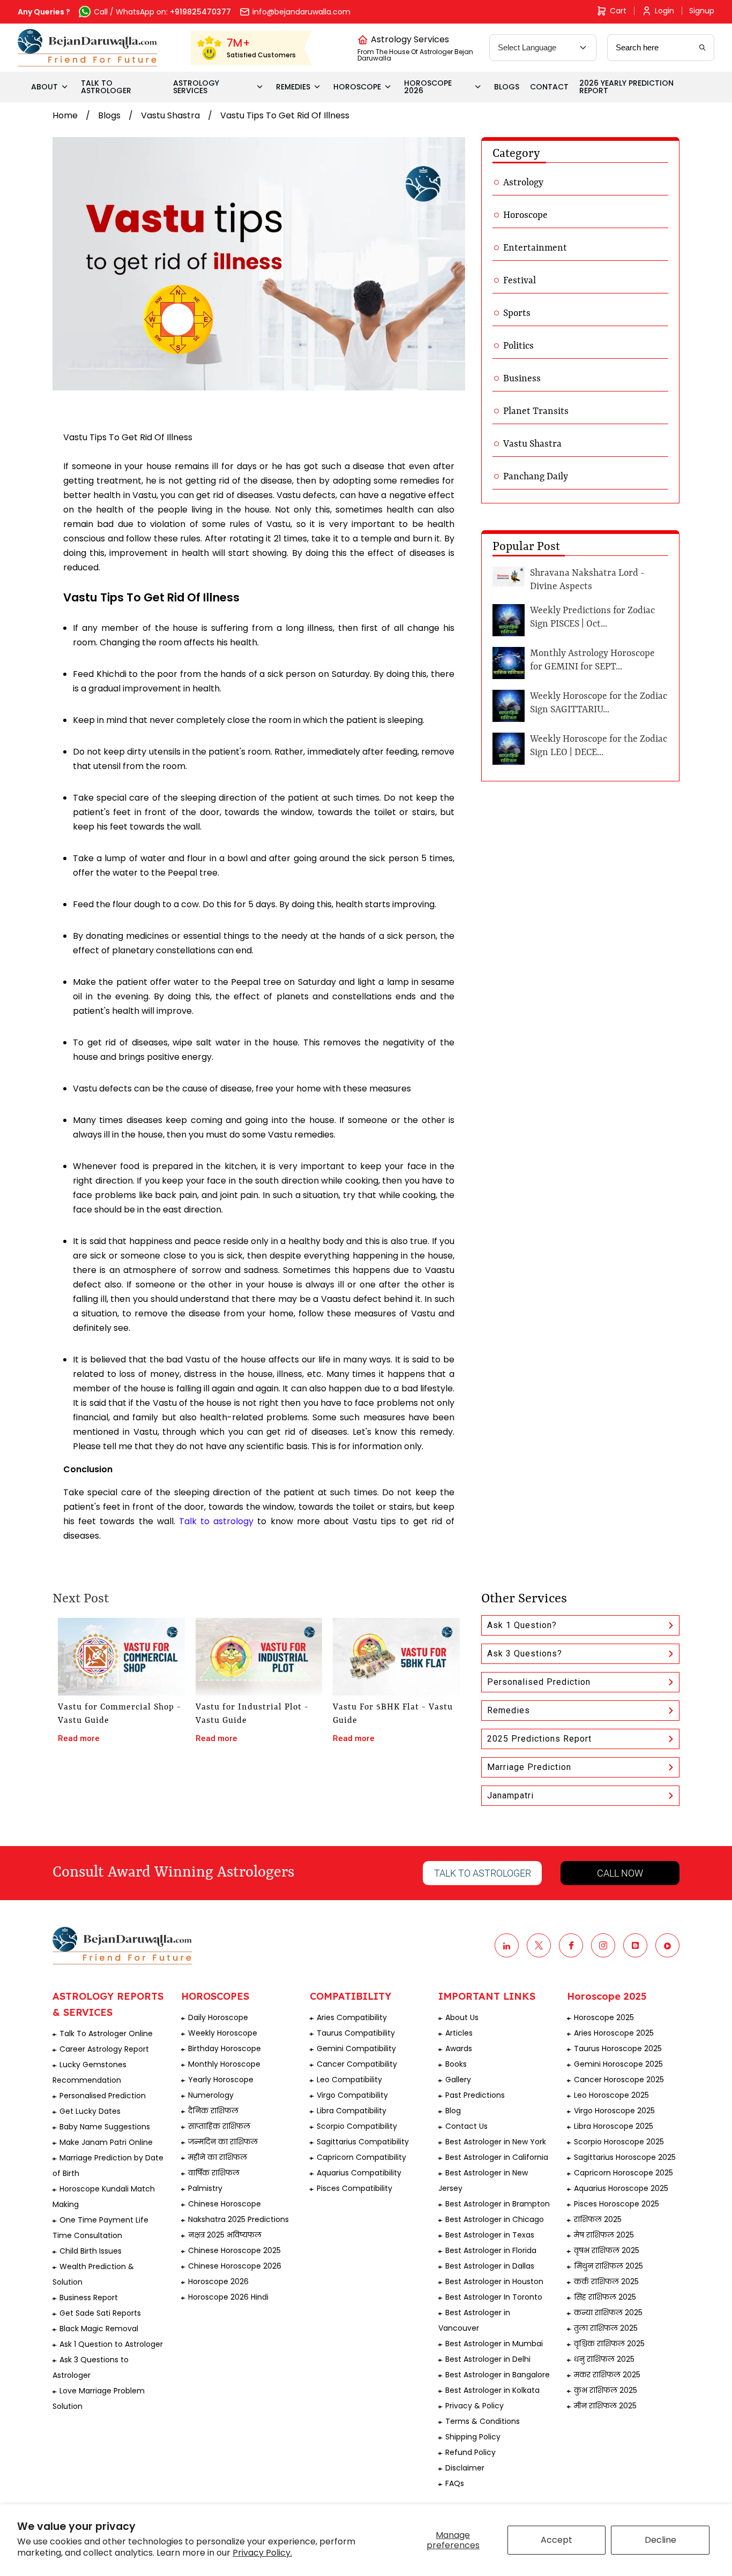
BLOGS (507, 87)
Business (522, 379)
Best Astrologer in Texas (490, 2235)
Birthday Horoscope (225, 2048)
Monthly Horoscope (224, 2064)
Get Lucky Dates (90, 2111)
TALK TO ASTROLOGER (106, 87)
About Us (462, 2017)
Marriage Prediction (529, 1767)
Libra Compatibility (352, 2111)
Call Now (620, 1873)
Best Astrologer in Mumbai (494, 2344)
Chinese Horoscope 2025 (234, 2250)
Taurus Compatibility (356, 2033)
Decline (660, 2540)
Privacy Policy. (262, 2553)
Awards (459, 2048)
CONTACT (549, 87)
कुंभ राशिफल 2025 (606, 2390)
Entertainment (535, 248)
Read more (79, 1738)
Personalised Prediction (539, 1682)
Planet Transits (536, 411)
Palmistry (205, 2188)
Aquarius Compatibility (359, 2173)
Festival (520, 281)
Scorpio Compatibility (357, 2126)
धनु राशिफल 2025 (604, 2359)
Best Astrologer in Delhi (488, 2359)
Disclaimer (465, 2468)
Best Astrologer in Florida (491, 2250)
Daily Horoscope (218, 2017)
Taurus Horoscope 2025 (618, 2048)
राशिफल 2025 (598, 2219)
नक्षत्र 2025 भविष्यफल (225, 2235)
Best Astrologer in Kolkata (492, 2390)
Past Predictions (475, 2095)
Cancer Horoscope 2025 (619, 2080)
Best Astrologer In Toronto (494, 2297)
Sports (517, 313)
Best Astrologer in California (497, 2157)
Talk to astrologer (483, 1873)
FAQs (455, 2483)
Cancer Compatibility (357, 2064)
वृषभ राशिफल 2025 (607, 2250)
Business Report (89, 2298)
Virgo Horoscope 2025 (614, 2111)
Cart (618, 11)
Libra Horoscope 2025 (614, 2126)
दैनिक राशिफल (213, 2111)
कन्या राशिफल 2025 (608, 2313)
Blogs (109, 115)
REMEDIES (293, 87)
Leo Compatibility (349, 2080)
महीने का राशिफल (218, 2157)
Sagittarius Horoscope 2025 (625, 2157)
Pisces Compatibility (354, 2188)
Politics (518, 346)
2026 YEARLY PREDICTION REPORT (626, 87)
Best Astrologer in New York (496, 2142)
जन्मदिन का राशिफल (223, 2142)
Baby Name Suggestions (105, 2127)
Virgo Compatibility (352, 2095)
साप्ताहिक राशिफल (219, 2126)
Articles (459, 2033)
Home (65, 115)
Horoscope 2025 (604, 2017)
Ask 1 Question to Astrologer (111, 2344)
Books (456, 2064)
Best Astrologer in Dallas (490, 2266)
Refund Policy (470, 2452)
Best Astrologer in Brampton (498, 2204)
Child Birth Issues (91, 2251)
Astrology (523, 183)
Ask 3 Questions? (525, 1654)
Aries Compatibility (352, 2017)
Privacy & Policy (475, 2406)
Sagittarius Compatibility (363, 2142)
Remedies (509, 1710)
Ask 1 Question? (522, 1625)
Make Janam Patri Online (106, 2142)
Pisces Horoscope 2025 (617, 2204)
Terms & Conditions (483, 2421)
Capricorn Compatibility (361, 2157)
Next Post (81, 1599)
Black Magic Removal (99, 2329)
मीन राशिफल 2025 (605, 2406)
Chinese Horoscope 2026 (235, 2266)
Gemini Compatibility (356, 2048)
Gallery (458, 2080)
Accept (557, 2540)
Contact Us (466, 2126)
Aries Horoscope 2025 (614, 2033)
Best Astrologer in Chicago (495, 2219)
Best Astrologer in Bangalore (498, 2375)
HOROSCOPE (357, 87)
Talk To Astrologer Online (106, 2033)
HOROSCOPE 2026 (428, 87)
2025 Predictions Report (539, 1739)
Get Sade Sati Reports (100, 2313)
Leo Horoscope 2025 (611, 2095)
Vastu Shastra (170, 115)
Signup (702, 11)
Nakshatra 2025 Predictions (238, 2219)
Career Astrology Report (104, 2049)
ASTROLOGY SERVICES (196, 87)
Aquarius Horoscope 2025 (621, 2188)
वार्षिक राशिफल (214, 2173)
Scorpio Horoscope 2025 (619, 2142)
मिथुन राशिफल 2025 (608, 2266)
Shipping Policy (473, 2437)
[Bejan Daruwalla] (88, 48)
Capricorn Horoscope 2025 (623, 2173)
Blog (453, 2111)
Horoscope (525, 215)
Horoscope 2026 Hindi (228, 2297)
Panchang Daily (536, 477)
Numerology (211, 2095)
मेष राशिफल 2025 (604, 2235)
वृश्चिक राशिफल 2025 (609, 2344)
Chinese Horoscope (225, 2204)
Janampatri (510, 1795)
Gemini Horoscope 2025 (618, 2064)
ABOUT (44, 87)
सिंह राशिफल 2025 (605, 2297)
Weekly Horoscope (223, 2033)
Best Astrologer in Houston (494, 2281)
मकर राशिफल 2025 (607, 2375)
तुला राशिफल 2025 (606, 2328)
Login (664, 11)
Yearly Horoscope (221, 2080)
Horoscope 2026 (218, 2281)
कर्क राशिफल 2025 (606, 2281)
